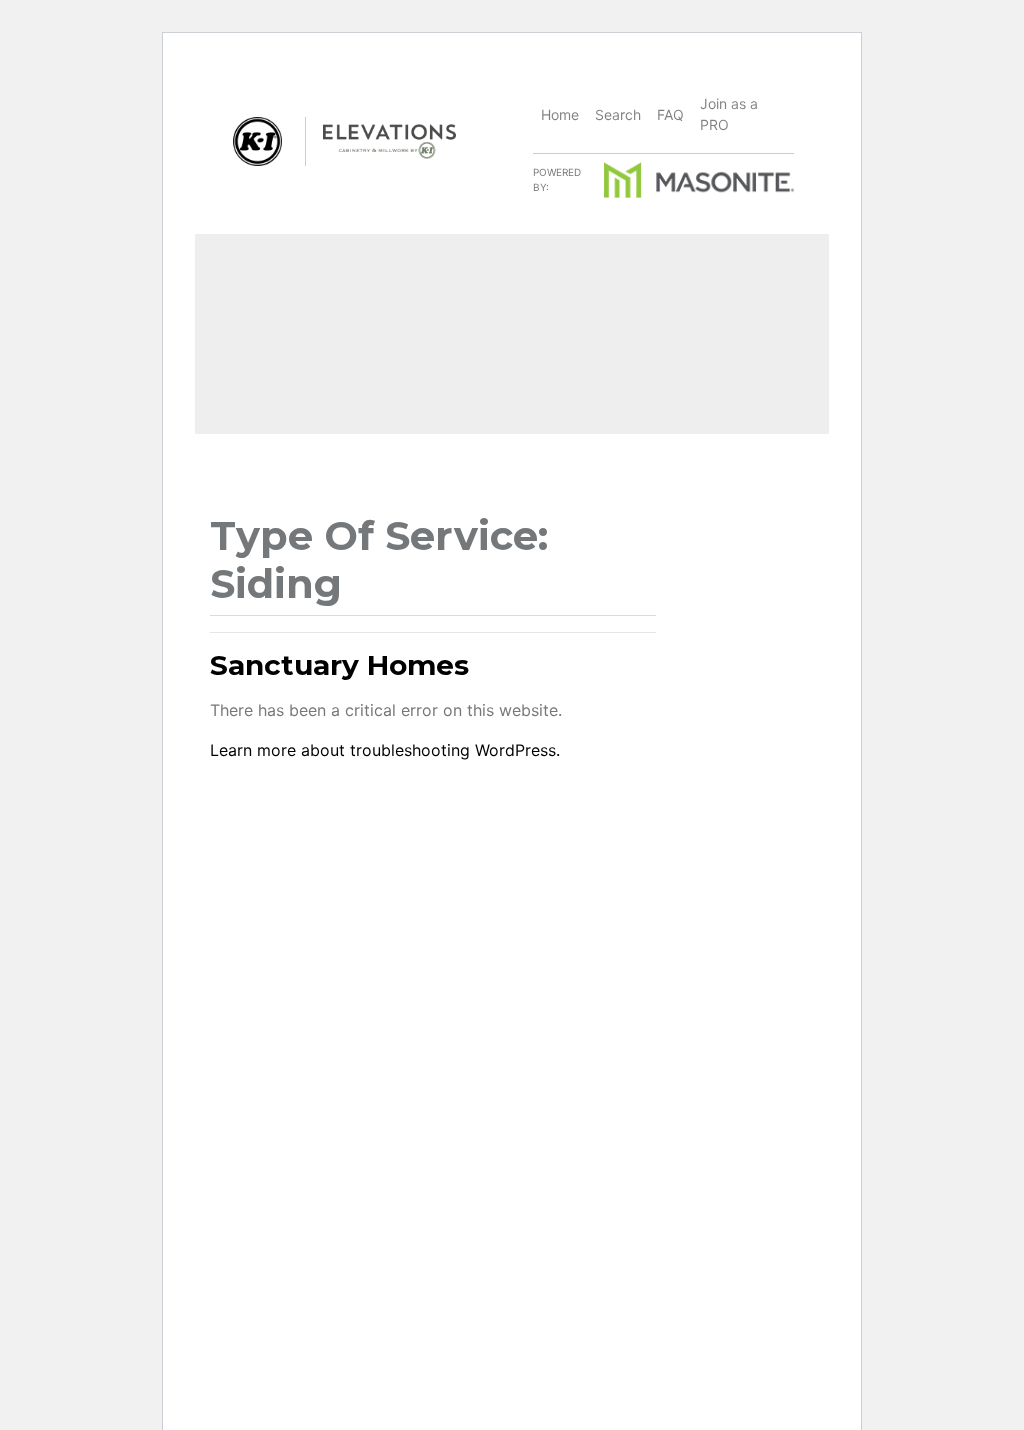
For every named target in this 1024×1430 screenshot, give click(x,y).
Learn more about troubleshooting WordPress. (385, 750)
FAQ (670, 114)
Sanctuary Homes (339, 665)
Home (560, 114)
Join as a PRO (729, 114)
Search (618, 114)
